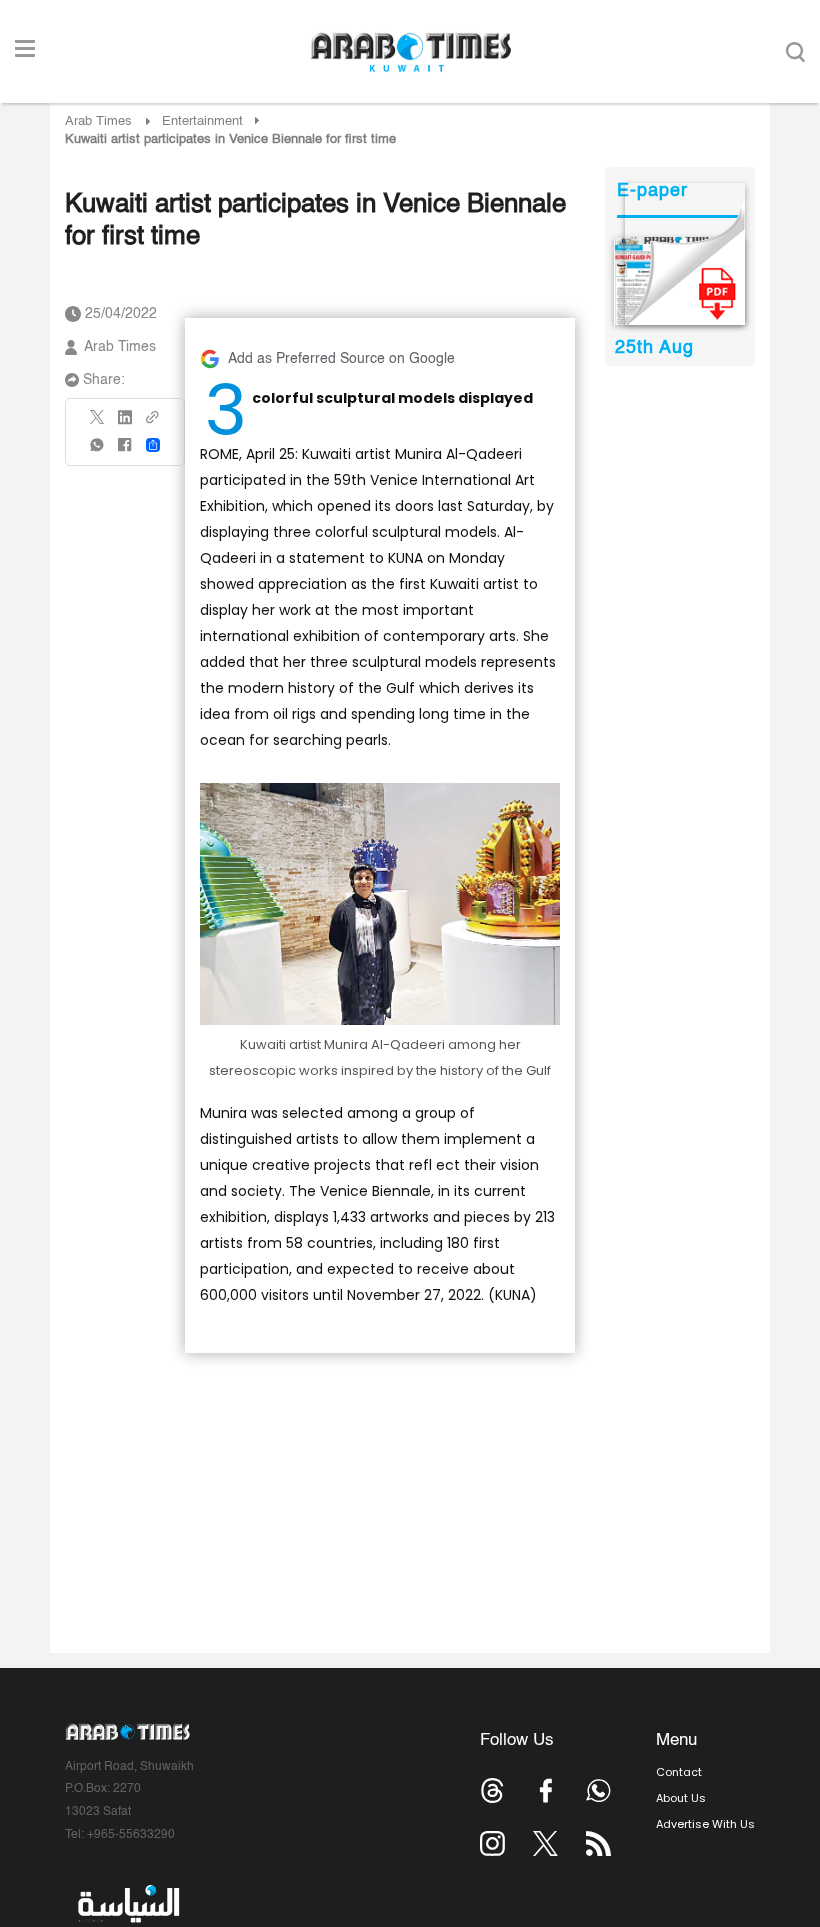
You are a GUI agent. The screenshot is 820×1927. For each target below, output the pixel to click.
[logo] (410, 52)
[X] (98, 423)
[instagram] (492, 1843)
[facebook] (125, 451)
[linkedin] (125, 424)
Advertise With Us (705, 1824)
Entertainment (202, 121)
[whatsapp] (98, 451)
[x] (545, 1843)
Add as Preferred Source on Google (341, 359)
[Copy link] (153, 423)
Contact (679, 1772)
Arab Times (98, 121)
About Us (681, 1798)
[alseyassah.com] (127, 1904)
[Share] (153, 445)
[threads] (492, 1790)
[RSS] (598, 1843)
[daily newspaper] (679, 281)
